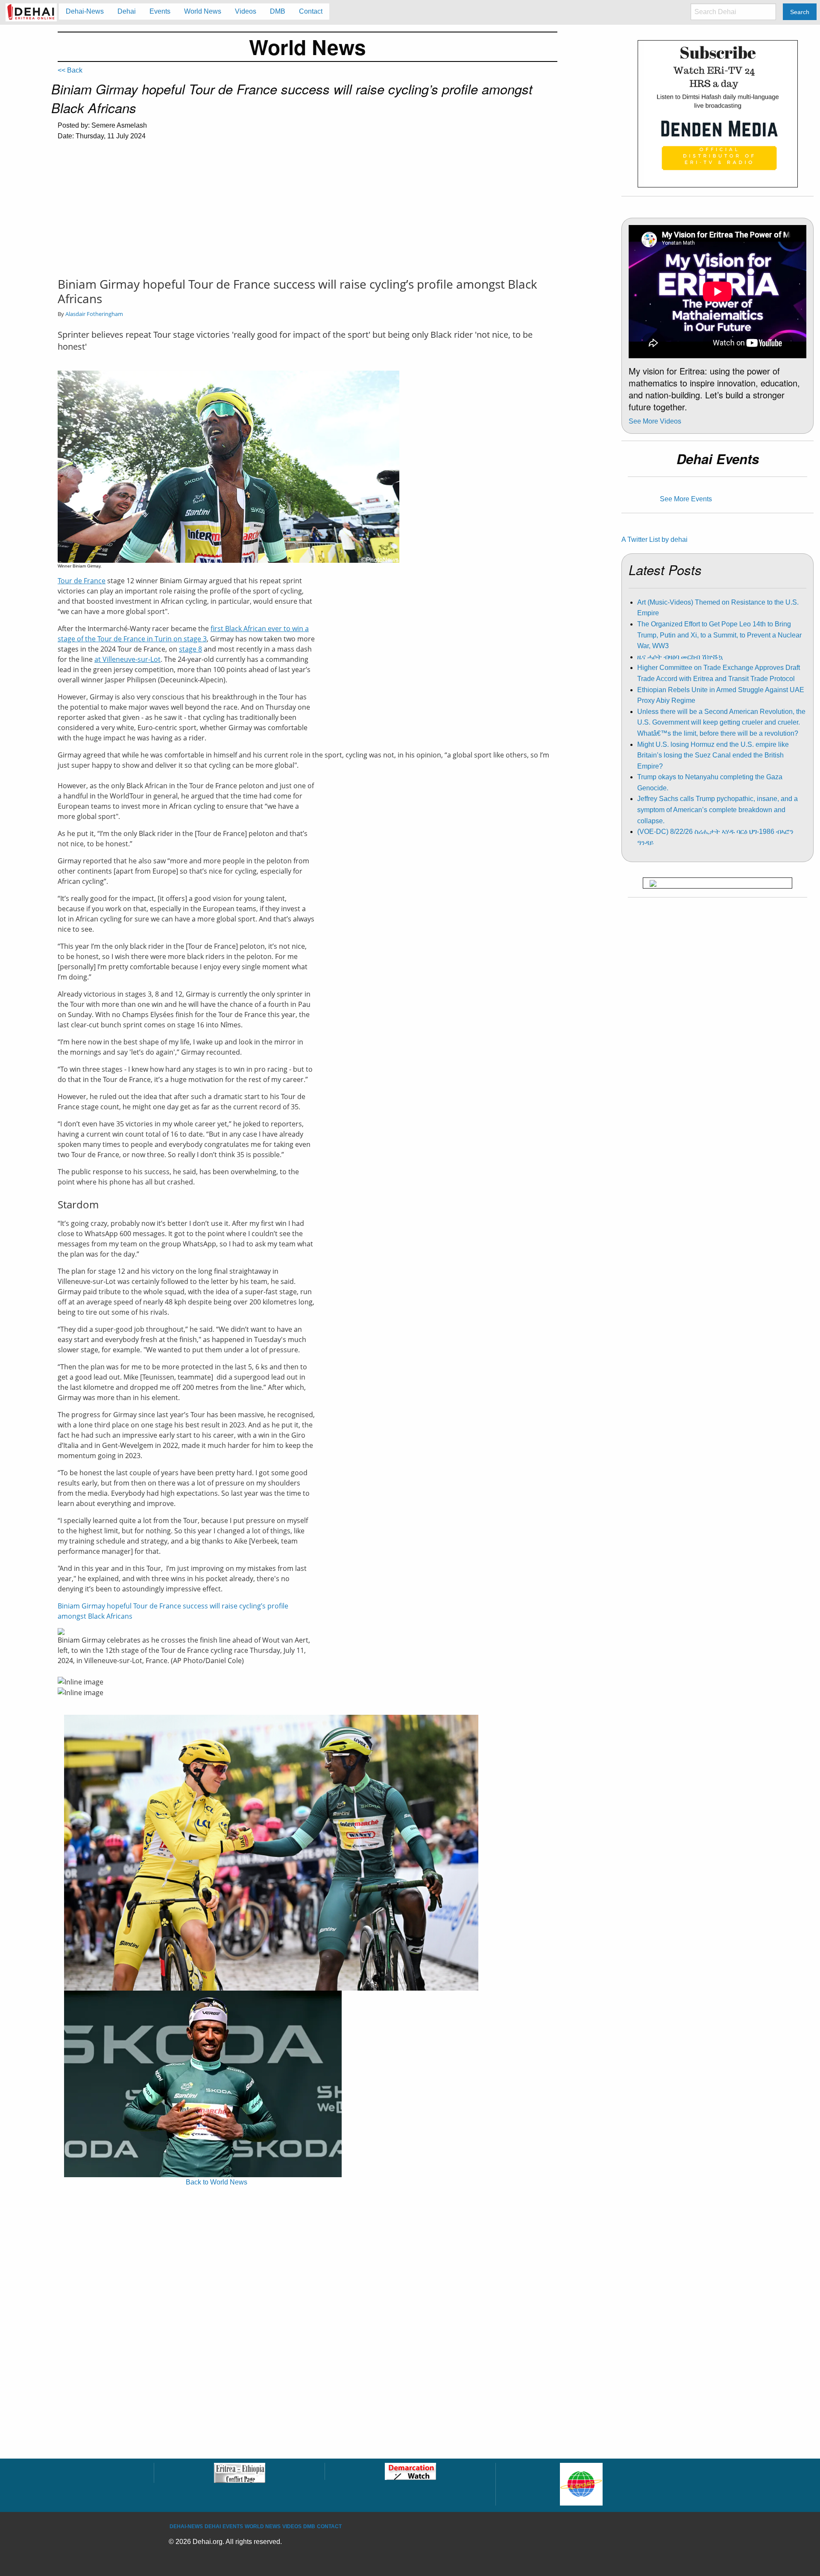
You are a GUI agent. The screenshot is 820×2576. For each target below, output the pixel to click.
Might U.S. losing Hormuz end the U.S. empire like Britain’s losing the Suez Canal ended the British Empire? (713, 755)
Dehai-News (186, 2526)
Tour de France (82, 581)
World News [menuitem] (203, 11)
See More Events (686, 499)
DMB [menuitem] (278, 11)
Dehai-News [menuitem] (85, 11)
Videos (292, 2526)
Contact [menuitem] (311, 11)
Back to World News (217, 2182)
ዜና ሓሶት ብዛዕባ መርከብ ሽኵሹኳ (680, 657)
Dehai (213, 2526)
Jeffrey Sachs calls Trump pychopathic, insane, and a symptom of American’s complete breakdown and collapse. (717, 810)
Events (233, 2526)
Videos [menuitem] (246, 11)
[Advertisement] (307, 213)
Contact (329, 2526)
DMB (309, 2526)
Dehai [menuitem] (127, 11)
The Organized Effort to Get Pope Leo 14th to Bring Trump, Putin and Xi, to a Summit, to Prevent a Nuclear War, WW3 (719, 635)
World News (263, 2526)
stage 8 (190, 649)
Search (800, 12)
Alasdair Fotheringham (94, 314)
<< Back (70, 70)
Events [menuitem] (160, 11)
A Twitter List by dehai (655, 539)
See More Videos (655, 421)
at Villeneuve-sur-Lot (127, 659)
